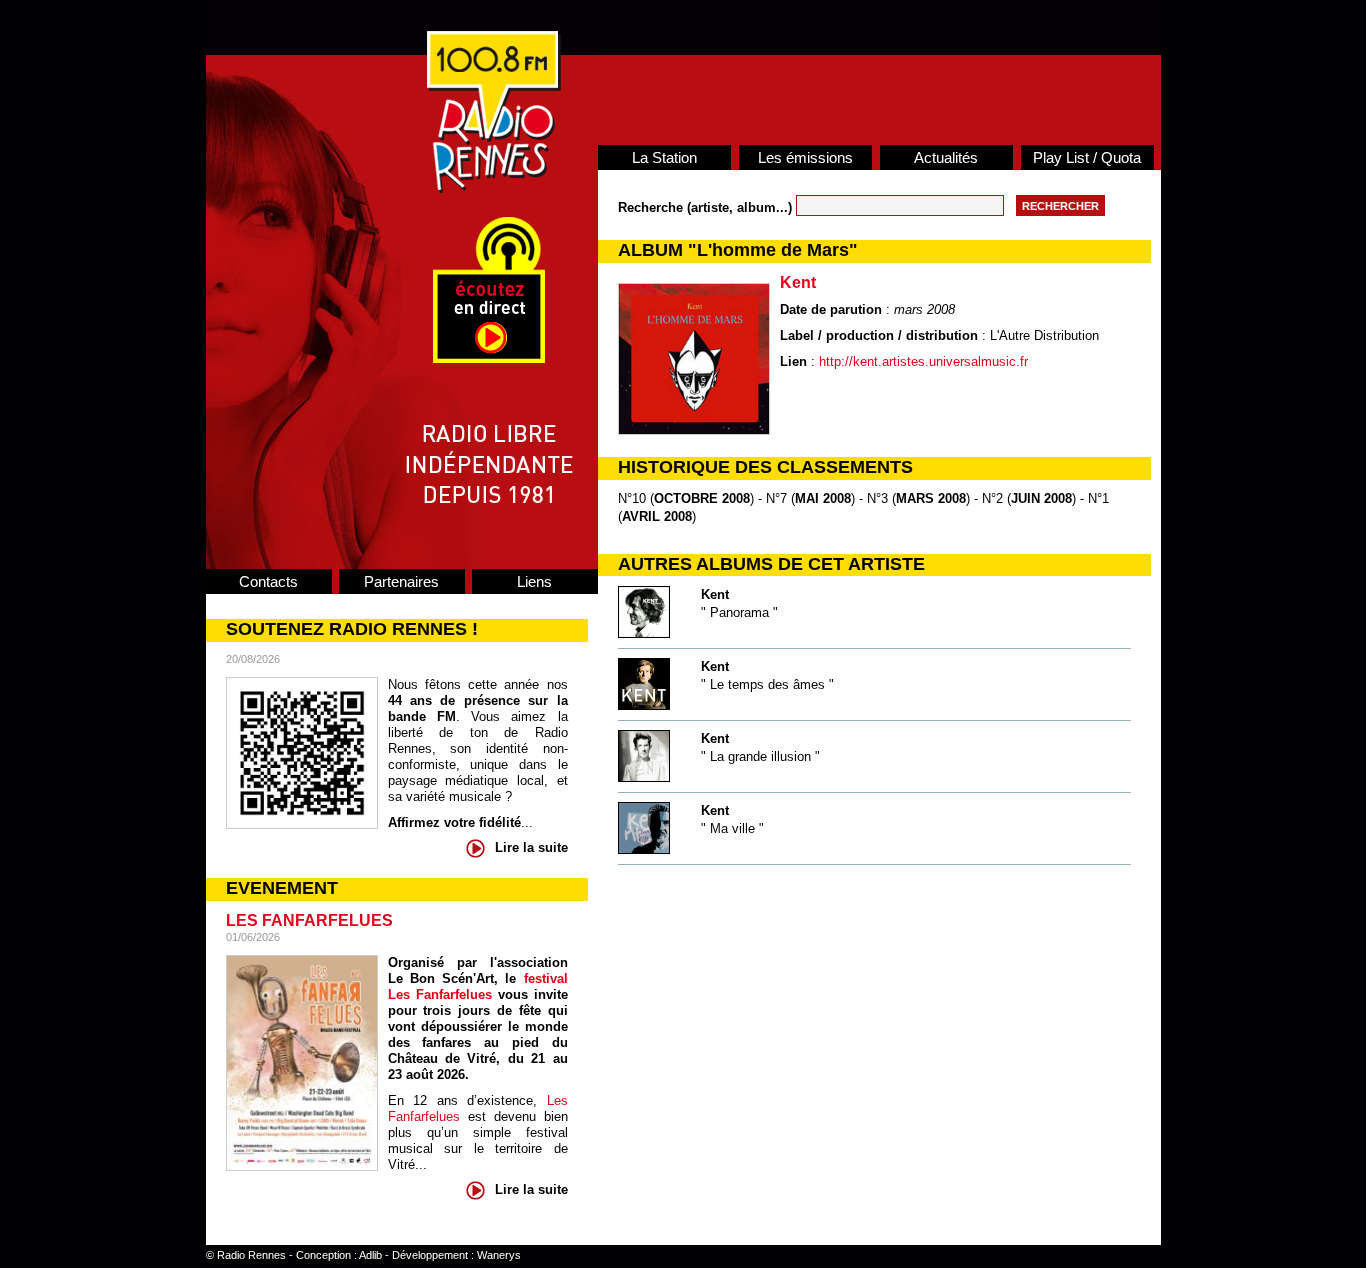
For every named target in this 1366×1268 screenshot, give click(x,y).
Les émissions (805, 157)
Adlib (370, 1255)
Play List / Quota (1087, 157)
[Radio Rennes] (494, 188)
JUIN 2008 (1041, 498)
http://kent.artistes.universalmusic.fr (923, 361)
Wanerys (499, 1255)
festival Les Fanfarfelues (478, 986)
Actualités (946, 157)
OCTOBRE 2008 (702, 498)
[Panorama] (644, 633)
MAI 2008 (823, 498)
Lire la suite (531, 847)
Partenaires (401, 581)
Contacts (268, 581)
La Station (664, 157)
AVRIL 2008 (657, 516)
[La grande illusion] (644, 777)
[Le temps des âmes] (644, 705)
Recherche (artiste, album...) (707, 207)
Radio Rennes (251, 1255)
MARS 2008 (931, 498)
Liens (534, 581)
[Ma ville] (644, 849)
